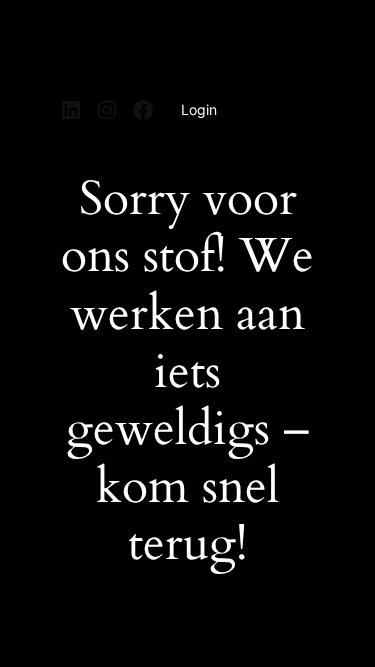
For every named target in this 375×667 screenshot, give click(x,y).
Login (199, 109)
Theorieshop (118, 43)
